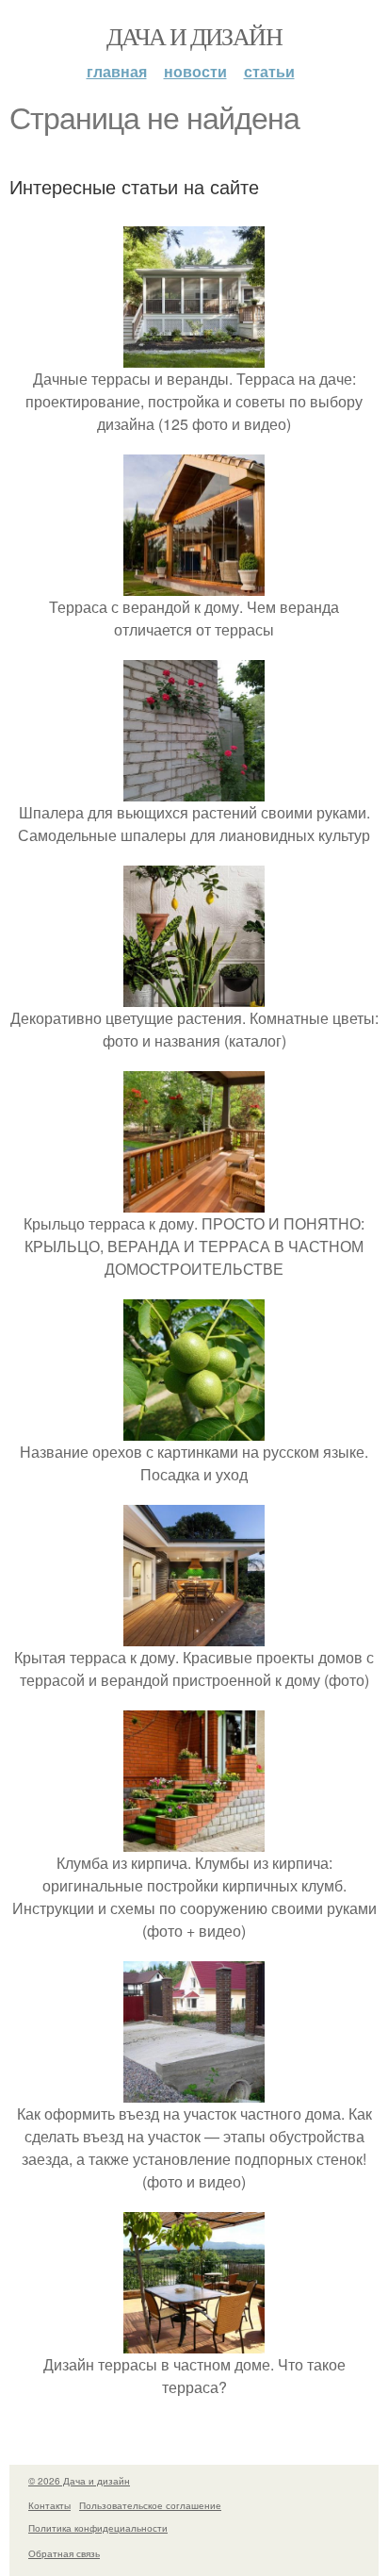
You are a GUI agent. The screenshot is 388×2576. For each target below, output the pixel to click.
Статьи (269, 71)
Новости (195, 71)
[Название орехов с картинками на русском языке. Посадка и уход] (194, 1429)
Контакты (49, 2505)
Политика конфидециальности (98, 2528)
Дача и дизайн (194, 36)
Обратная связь (64, 2553)
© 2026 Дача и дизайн (79, 2481)
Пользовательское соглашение (150, 2505)
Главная (117, 71)
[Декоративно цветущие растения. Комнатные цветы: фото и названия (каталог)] (194, 995)
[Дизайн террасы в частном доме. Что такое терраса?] (194, 2342)
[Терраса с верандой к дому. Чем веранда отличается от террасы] (194, 584)
